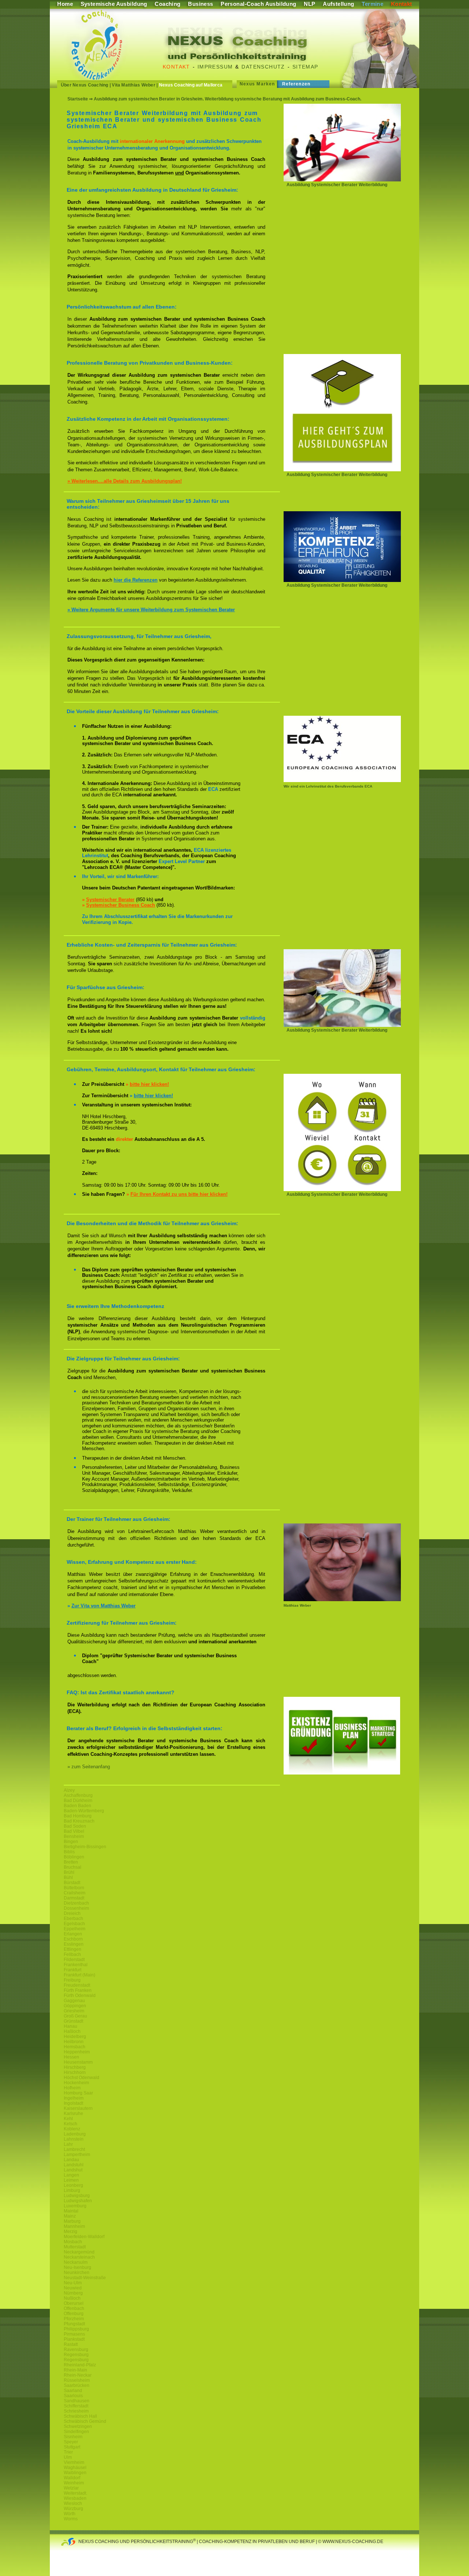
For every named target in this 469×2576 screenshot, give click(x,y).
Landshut (73, 2170)
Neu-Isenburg (77, 2267)
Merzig (71, 2232)
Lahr (68, 2144)
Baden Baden (77, 1806)
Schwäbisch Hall (80, 2416)
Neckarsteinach (79, 2257)
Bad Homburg (78, 1816)
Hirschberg (75, 2067)
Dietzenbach (76, 1903)
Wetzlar (71, 2488)
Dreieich (72, 1913)
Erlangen (73, 1934)
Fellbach (72, 1954)
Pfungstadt (74, 2324)
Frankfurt (73, 1970)
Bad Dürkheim (78, 1801)
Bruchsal (73, 1867)
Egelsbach (74, 1924)
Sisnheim (73, 2437)
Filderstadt (74, 1960)
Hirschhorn (75, 2072)
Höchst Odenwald (82, 2078)
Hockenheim (76, 2083)
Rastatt (71, 2344)
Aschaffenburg (78, 1795)
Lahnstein (74, 2139)
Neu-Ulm (73, 2283)
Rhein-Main (75, 2370)
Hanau (71, 2026)
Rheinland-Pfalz (80, 2365)
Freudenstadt (77, 1985)
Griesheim (74, 2011)
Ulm (68, 2457)
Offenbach (74, 2308)
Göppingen (75, 2006)
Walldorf (72, 2478)
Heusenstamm (78, 2062)
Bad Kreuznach (79, 1821)
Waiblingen (75, 2473)
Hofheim (72, 2088)
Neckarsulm (76, 2262)
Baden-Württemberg (84, 1811)
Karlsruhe (73, 2114)
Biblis (69, 1852)
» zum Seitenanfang (89, 1767)
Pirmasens (74, 2334)
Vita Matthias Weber (134, 85)
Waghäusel (75, 2468)
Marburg (72, 2221)
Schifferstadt (76, 2406)
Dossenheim (76, 1908)
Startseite (78, 99)
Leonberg (73, 2185)
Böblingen (74, 1857)
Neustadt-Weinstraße (85, 2278)
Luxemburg (75, 2206)
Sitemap (305, 67)
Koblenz (72, 2129)
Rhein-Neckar (78, 2375)
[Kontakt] (342, 1189)
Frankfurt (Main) (80, 1975)
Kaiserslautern (78, 2108)
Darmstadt (74, 1898)
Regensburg (76, 2355)
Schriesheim (76, 2411)
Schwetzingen (78, 2426)
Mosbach (73, 2242)
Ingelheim (74, 2098)
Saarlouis (73, 2396)
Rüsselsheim (77, 2380)
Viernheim (74, 2462)
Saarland (73, 2391)
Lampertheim (77, 2155)
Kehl (68, 2119)
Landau (71, 2160)
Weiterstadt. (75, 2493)
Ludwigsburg (77, 2196)
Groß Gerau (75, 2016)
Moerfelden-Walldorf (84, 2237)
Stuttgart (72, 2447)
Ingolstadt (73, 2103)
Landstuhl (74, 2165)
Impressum (215, 67)
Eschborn (73, 1939)
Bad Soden (75, 1826)
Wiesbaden (75, 2498)
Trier (68, 2452)
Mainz (70, 2216)
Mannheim (74, 2226)
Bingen (71, 1842)
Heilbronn (74, 2042)
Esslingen (74, 1944)
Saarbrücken (77, 2385)
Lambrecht (74, 2149)
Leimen (71, 2180)
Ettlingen (73, 1949)
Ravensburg (76, 2350)
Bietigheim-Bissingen (85, 1847)
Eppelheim (75, 1929)
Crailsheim (75, 1893)
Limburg (72, 2190)
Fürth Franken (78, 1990)
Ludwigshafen (78, 2201)
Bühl (68, 1877)
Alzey (69, 1790)
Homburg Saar (78, 2093)
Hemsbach (75, 2047)
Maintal (71, 2211)
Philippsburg (76, 2329)
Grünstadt (73, 2021)
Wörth (70, 2514)
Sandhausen (77, 2401)
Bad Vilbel (74, 1831)
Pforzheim (74, 2319)
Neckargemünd (79, 2252)
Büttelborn (74, 1888)
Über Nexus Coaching (85, 85)
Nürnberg (73, 2293)
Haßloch (72, 2031)
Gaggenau (74, 2001)
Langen (71, 2175)
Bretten (71, 1862)
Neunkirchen (77, 2273)
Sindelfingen (76, 2432)
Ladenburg (75, 2134)
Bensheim (74, 1836)
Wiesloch (73, 2503)
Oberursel (74, 2303)
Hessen (71, 2057)
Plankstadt (74, 2339)
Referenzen (296, 84)
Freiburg (72, 1980)
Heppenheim (77, 2052)
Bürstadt (72, 1883)
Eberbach (73, 1919)
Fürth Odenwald (80, 1995)
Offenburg (74, 2314)
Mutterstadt (75, 2247)
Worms (71, 2519)
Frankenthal (76, 1965)
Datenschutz (263, 67)
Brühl (69, 1872)
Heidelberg (75, 2037)
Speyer (71, 2442)
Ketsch (71, 2124)
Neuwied (73, 2288)
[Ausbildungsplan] (342, 470)
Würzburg (73, 2509)
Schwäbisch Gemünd (85, 2421)
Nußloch (72, 2298)
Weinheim (74, 2483)
